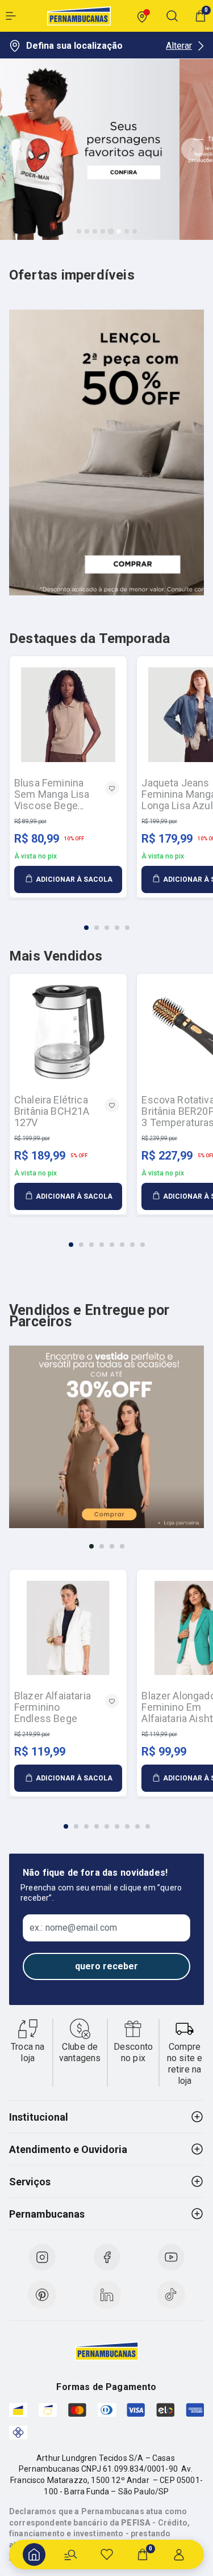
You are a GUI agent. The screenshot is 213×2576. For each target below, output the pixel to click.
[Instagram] (42, 2257)
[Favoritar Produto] (112, 788)
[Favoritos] (107, 2554)
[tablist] (106, 921)
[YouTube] (171, 2257)
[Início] (34, 2554)
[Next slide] (193, 149)
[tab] (79, 231)
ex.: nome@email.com (73, 1928)
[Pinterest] (42, 2295)
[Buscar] (70, 2554)
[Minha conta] (179, 2554)
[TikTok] (171, 2295)
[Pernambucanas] (79, 16)
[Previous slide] (20, 149)
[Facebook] (107, 2257)
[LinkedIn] (107, 2295)
